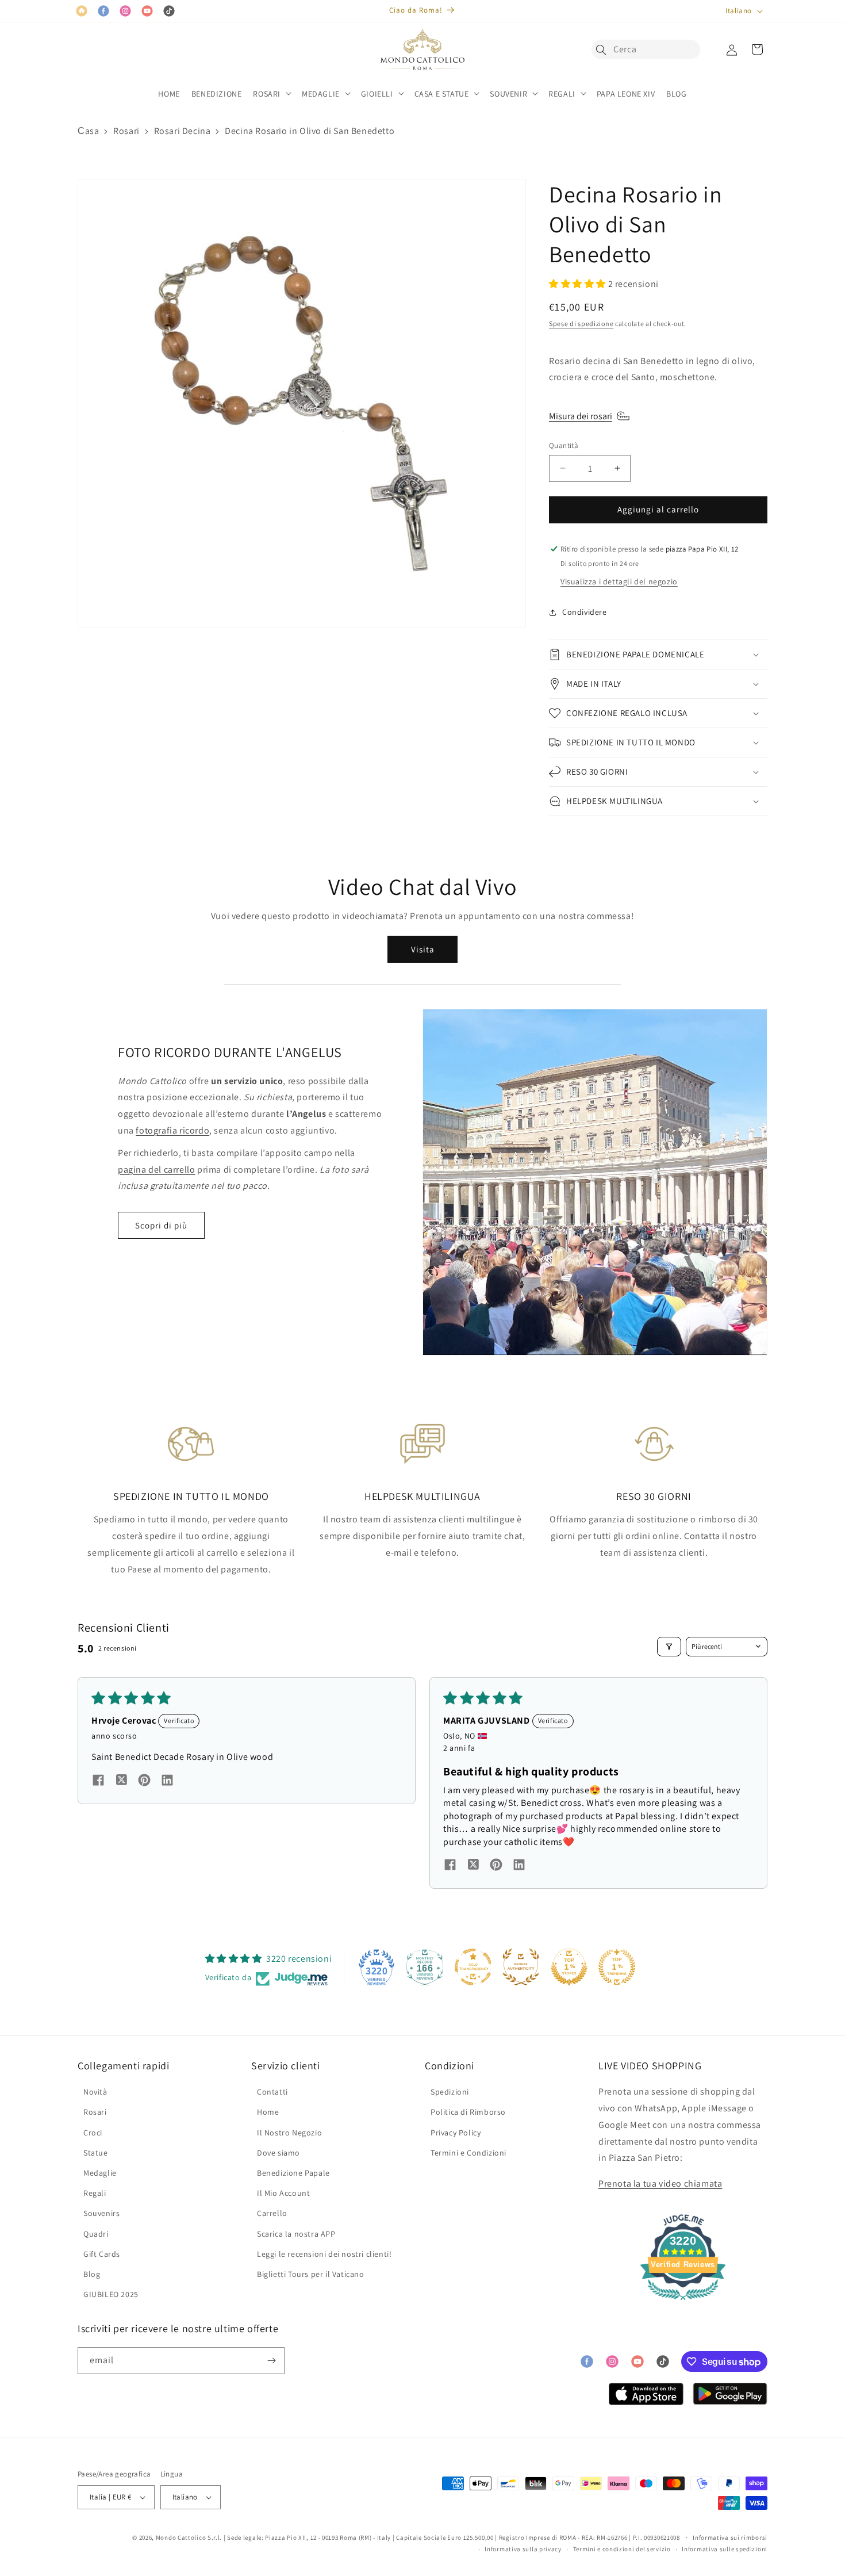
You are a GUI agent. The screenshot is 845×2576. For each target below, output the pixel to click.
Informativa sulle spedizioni (725, 2549)
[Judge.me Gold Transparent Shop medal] (473, 1967)
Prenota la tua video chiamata (660, 2183)
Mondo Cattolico (181, 2537)
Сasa (88, 131)
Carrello (272, 2213)
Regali (95, 2193)
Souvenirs (101, 2213)
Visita (423, 949)
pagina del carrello (156, 1170)
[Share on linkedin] (167, 1782)
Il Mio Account (283, 2193)
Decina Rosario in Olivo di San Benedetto (310, 131)
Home (268, 2112)
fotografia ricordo (172, 1130)
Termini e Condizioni (468, 2153)
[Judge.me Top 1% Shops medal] (569, 1967)
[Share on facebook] (98, 1782)
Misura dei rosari (581, 416)
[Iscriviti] (271, 2361)
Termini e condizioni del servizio (622, 2549)
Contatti (272, 2092)
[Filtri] (669, 1647)
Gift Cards (102, 2254)
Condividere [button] (585, 612)
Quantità (564, 445)
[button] (604, 49)
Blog (92, 2274)
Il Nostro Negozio (289, 2133)
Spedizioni (450, 2092)
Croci (93, 2133)
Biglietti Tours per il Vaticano (311, 2274)
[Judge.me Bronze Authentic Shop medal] (521, 1967)
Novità (95, 2092)
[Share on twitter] (121, 1782)
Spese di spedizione (581, 324)
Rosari (126, 131)
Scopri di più (161, 1225)
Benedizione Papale (293, 2173)
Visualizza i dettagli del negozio (619, 581)
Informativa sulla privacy (523, 2549)
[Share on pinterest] (144, 1782)
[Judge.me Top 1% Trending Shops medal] (617, 1967)
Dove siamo (279, 2153)
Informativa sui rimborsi (730, 2537)
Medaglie (100, 2173)
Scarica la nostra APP (296, 2234)
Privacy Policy (456, 2133)
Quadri (96, 2234)
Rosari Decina (183, 131)
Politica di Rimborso (468, 2112)
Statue (96, 2153)
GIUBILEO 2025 (111, 2294)
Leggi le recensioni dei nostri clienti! (324, 2254)
